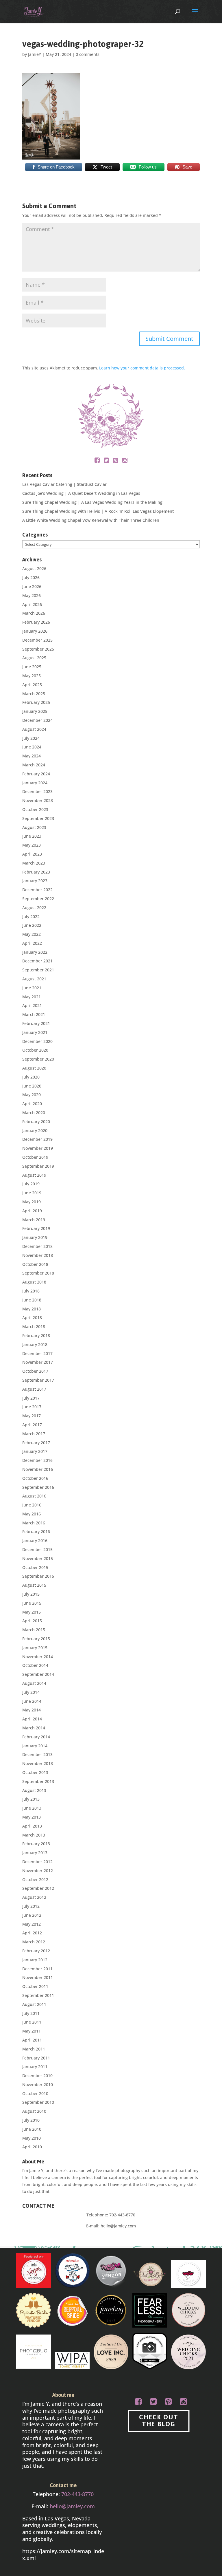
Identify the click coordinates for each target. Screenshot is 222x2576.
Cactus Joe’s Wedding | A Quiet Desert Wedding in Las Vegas (81, 493)
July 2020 (31, 1077)
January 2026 (35, 631)
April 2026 (32, 604)
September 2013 (38, 1781)
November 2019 (38, 1148)
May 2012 (32, 1924)
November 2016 (38, 1469)
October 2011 (35, 1986)
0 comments (88, 54)
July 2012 (31, 1906)
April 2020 (32, 1104)
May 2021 (32, 997)
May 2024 (32, 756)
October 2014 (35, 1665)
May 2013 (32, 1817)
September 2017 (38, 1380)
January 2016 (35, 1540)
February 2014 (36, 1737)
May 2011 (32, 2031)
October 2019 (35, 1157)
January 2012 (35, 1960)
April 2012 (32, 1933)
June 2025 (32, 667)
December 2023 (37, 791)
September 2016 (38, 1487)
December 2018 (37, 1246)
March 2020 (34, 1113)
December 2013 (37, 1754)
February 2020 (36, 1122)
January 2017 (35, 1451)
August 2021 (34, 979)
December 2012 (37, 1862)
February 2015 (36, 1639)
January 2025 (35, 711)
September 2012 (38, 1888)
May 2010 (32, 2138)
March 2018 (34, 1327)
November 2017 (38, 1362)
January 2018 (35, 1344)
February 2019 (36, 1228)
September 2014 (38, 1674)
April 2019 (32, 1211)
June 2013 (32, 1808)
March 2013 (34, 1835)
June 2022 (32, 925)
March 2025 (34, 694)
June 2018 (32, 1300)
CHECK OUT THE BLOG (159, 2421)
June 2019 (32, 1193)
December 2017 (37, 1353)
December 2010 (37, 2076)
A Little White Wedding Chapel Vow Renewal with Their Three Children (91, 520)
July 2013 (31, 1799)
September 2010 (38, 2102)
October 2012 (35, 1880)
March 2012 (34, 1942)
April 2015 (32, 1621)
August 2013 (34, 1790)
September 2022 (38, 899)
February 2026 (36, 622)
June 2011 (32, 2022)
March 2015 (34, 1630)
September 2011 (38, 1995)
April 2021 (32, 1005)
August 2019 (34, 1175)
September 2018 (38, 1273)
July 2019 (31, 1184)
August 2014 (34, 1683)
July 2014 (31, 1692)
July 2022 (31, 917)
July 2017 (31, 1398)
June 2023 (32, 836)
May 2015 (32, 1612)
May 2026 (32, 595)
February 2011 (36, 2058)
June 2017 (32, 1407)
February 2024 (36, 774)
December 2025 (37, 640)
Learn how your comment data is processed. (142, 368)
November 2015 (38, 1558)
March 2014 (34, 1728)
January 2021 (35, 1032)
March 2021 (34, 1014)
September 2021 (38, 970)
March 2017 (34, 1434)
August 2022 (34, 908)
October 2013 (35, 1772)
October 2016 (35, 1478)
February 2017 (36, 1443)
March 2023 (34, 863)
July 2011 (31, 2013)
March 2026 (34, 613)
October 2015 (35, 1567)
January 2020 (35, 1130)
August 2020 (34, 1068)
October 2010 (35, 2093)
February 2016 (36, 1531)
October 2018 (35, 1264)
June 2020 (32, 1086)
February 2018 (36, 1335)
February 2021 (36, 1023)
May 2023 (32, 845)
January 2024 (35, 783)
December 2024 (37, 720)
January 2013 (35, 1853)
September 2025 (38, 649)
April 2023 (32, 854)
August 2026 (34, 569)
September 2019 (38, 1166)
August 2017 (34, 1389)
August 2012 (34, 1897)
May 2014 (32, 1710)
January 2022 (35, 952)
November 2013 (38, 1763)
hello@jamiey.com (118, 2226)
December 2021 (37, 961)
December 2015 (37, 1549)
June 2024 (32, 747)
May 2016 (32, 1514)
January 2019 (35, 1237)
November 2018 (38, 1255)
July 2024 (31, 738)
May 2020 (32, 1095)
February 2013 (36, 1844)
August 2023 (34, 827)
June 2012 (32, 1915)
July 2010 (31, 2120)
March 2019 (34, 1220)
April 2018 (32, 1318)
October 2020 (35, 1050)
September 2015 (38, 1576)
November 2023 (38, 800)
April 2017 (32, 1425)
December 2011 (37, 1969)
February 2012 (36, 1951)
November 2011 (38, 1977)
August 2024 (34, 729)
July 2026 (31, 577)
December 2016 (37, 1460)
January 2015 (35, 1648)
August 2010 (34, 2111)
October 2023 (35, 809)
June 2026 (32, 586)
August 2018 (34, 1282)
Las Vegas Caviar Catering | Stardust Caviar (64, 484)
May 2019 (32, 1202)
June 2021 (32, 988)
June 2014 (32, 1701)
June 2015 (32, 1603)
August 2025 (34, 658)
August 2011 (34, 2004)
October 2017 (35, 1371)
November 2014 (38, 1657)
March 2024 (34, 765)
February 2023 (36, 872)
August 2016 (34, 1496)
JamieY (35, 54)
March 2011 (34, 2049)
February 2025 (36, 702)
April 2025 (32, 685)
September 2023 (38, 818)
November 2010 (38, 2085)
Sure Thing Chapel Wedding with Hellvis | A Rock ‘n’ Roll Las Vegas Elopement (98, 511)
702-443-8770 (122, 2215)
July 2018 (31, 1291)
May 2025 (32, 676)
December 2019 (37, 1139)
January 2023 (35, 881)
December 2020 (37, 1041)
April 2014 (32, 1719)
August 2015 (34, 1585)
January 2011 (35, 2067)
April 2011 (32, 2040)
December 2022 (37, 890)
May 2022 (32, 934)
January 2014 (35, 1746)
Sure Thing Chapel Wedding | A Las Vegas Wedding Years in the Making (92, 502)
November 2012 (38, 1871)
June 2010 (32, 2129)
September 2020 (38, 1059)
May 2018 (32, 1309)
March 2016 (34, 1523)
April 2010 (32, 2147)
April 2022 (32, 943)
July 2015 (31, 1594)
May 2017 (32, 1416)
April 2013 (32, 1826)
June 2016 (32, 1505)
